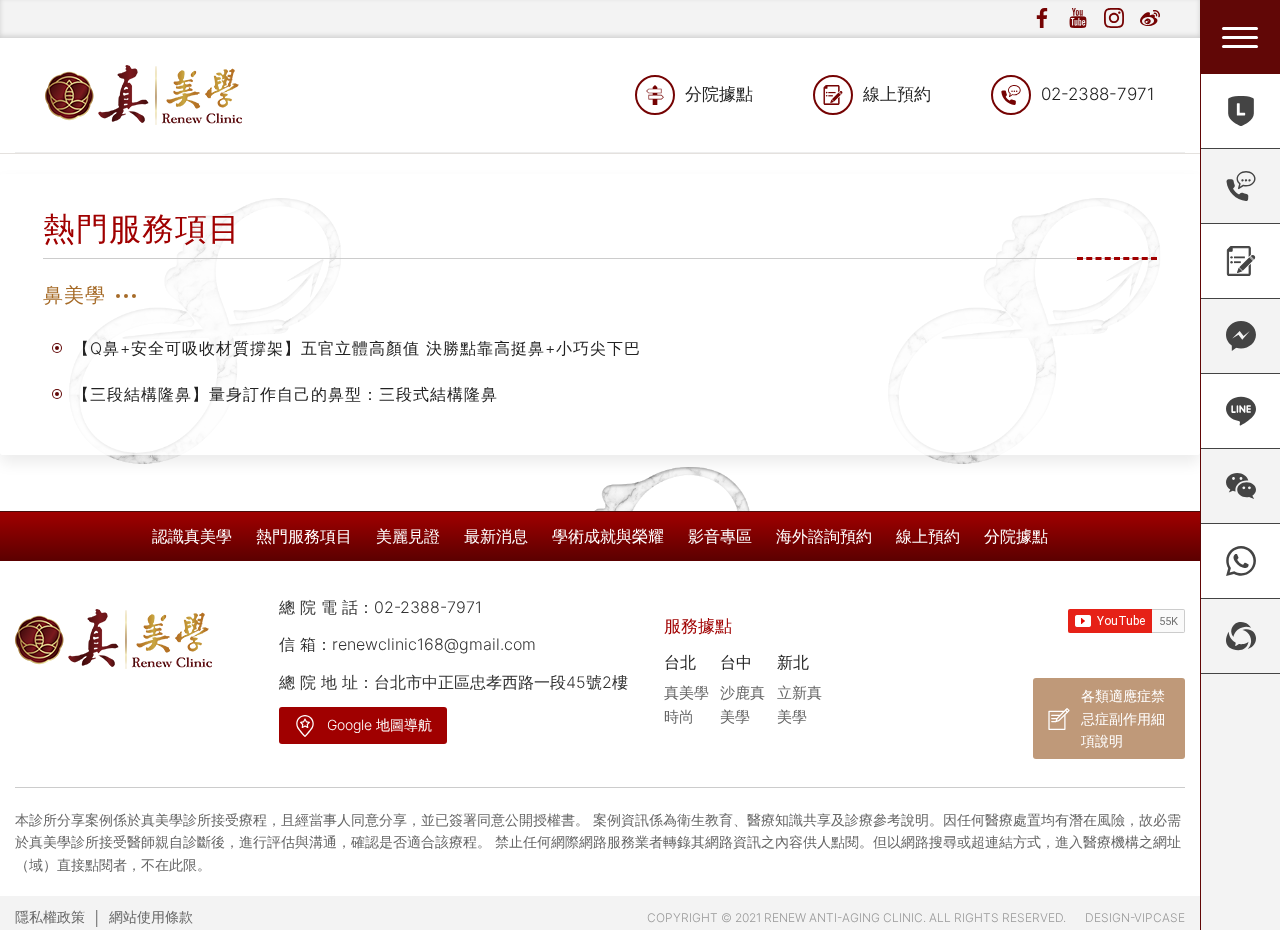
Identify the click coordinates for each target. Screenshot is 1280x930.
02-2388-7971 (1098, 94)
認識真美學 (192, 536)
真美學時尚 (686, 704)
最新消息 (496, 536)
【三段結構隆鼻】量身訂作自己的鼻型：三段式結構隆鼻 (285, 394)
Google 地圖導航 (379, 724)
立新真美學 (799, 704)
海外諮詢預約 (824, 536)
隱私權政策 (50, 916)
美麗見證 (408, 536)
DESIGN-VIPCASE (1135, 917)
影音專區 (720, 536)
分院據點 (719, 94)
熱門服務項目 (304, 536)
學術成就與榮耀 (608, 536)
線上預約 (897, 94)
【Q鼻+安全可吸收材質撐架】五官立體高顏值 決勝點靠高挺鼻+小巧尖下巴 (357, 348)
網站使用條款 (151, 916)
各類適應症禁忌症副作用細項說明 (1123, 718)
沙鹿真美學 (742, 704)
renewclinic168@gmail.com (434, 644)
